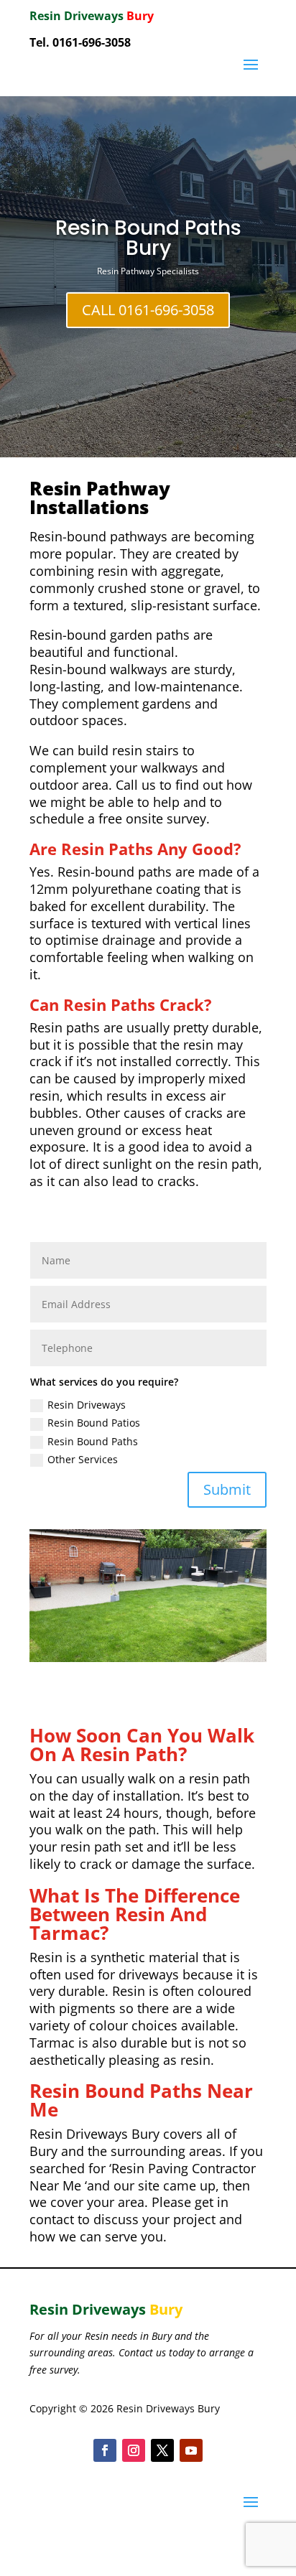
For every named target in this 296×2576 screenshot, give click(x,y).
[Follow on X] (162, 2450)
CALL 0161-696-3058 (148, 310)
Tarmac (52, 2043)
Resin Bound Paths (93, 1441)
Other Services (83, 1459)
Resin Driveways (87, 1405)
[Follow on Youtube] (191, 2450)
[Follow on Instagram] (134, 2450)
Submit (227, 1489)
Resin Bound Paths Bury (148, 238)
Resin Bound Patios (94, 1423)
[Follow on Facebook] (105, 2450)
